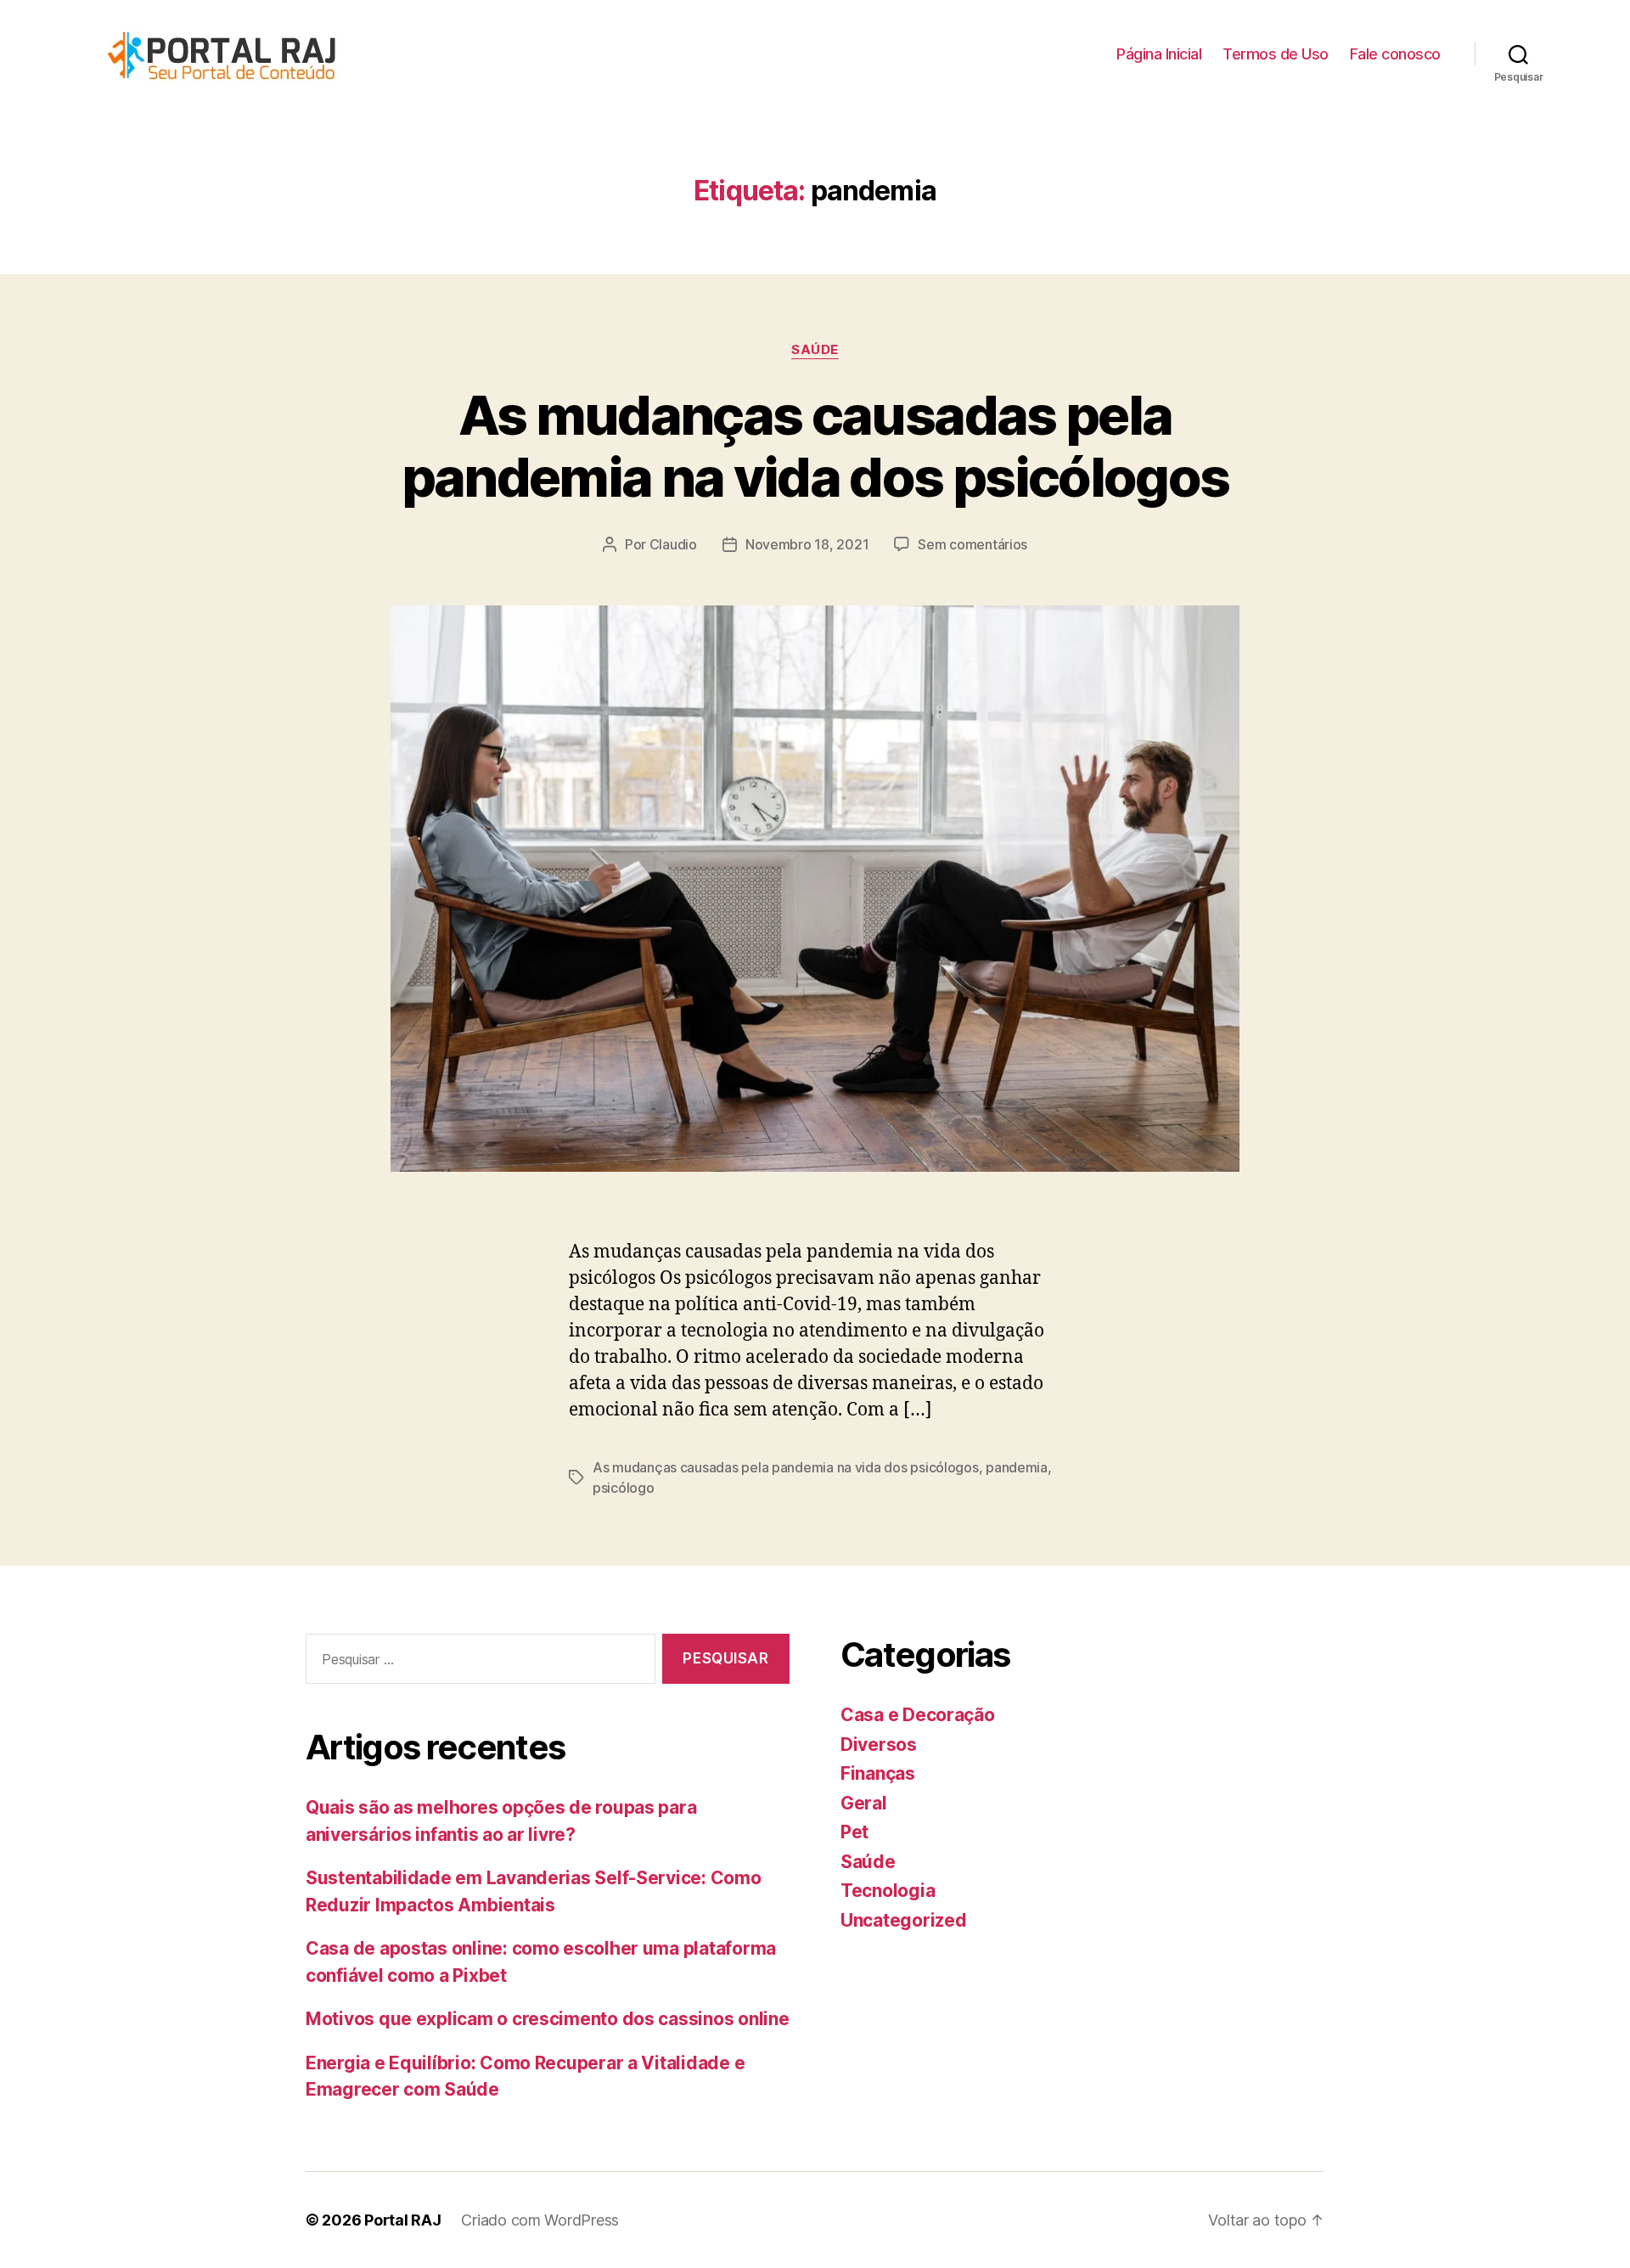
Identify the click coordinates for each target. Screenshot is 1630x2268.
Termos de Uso (1276, 54)
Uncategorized (904, 1920)
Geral (864, 1803)
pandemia (1017, 1467)
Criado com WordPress (540, 2220)
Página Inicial (1159, 54)
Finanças (878, 1773)
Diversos (879, 1745)
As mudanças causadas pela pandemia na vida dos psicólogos (815, 446)
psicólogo (624, 1488)
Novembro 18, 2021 (807, 544)
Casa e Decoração (918, 1715)
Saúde (815, 350)
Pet (854, 1832)
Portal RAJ (402, 2220)
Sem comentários (972, 544)
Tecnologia (888, 1891)
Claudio (673, 544)
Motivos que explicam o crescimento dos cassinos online (547, 2019)
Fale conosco (1395, 54)
